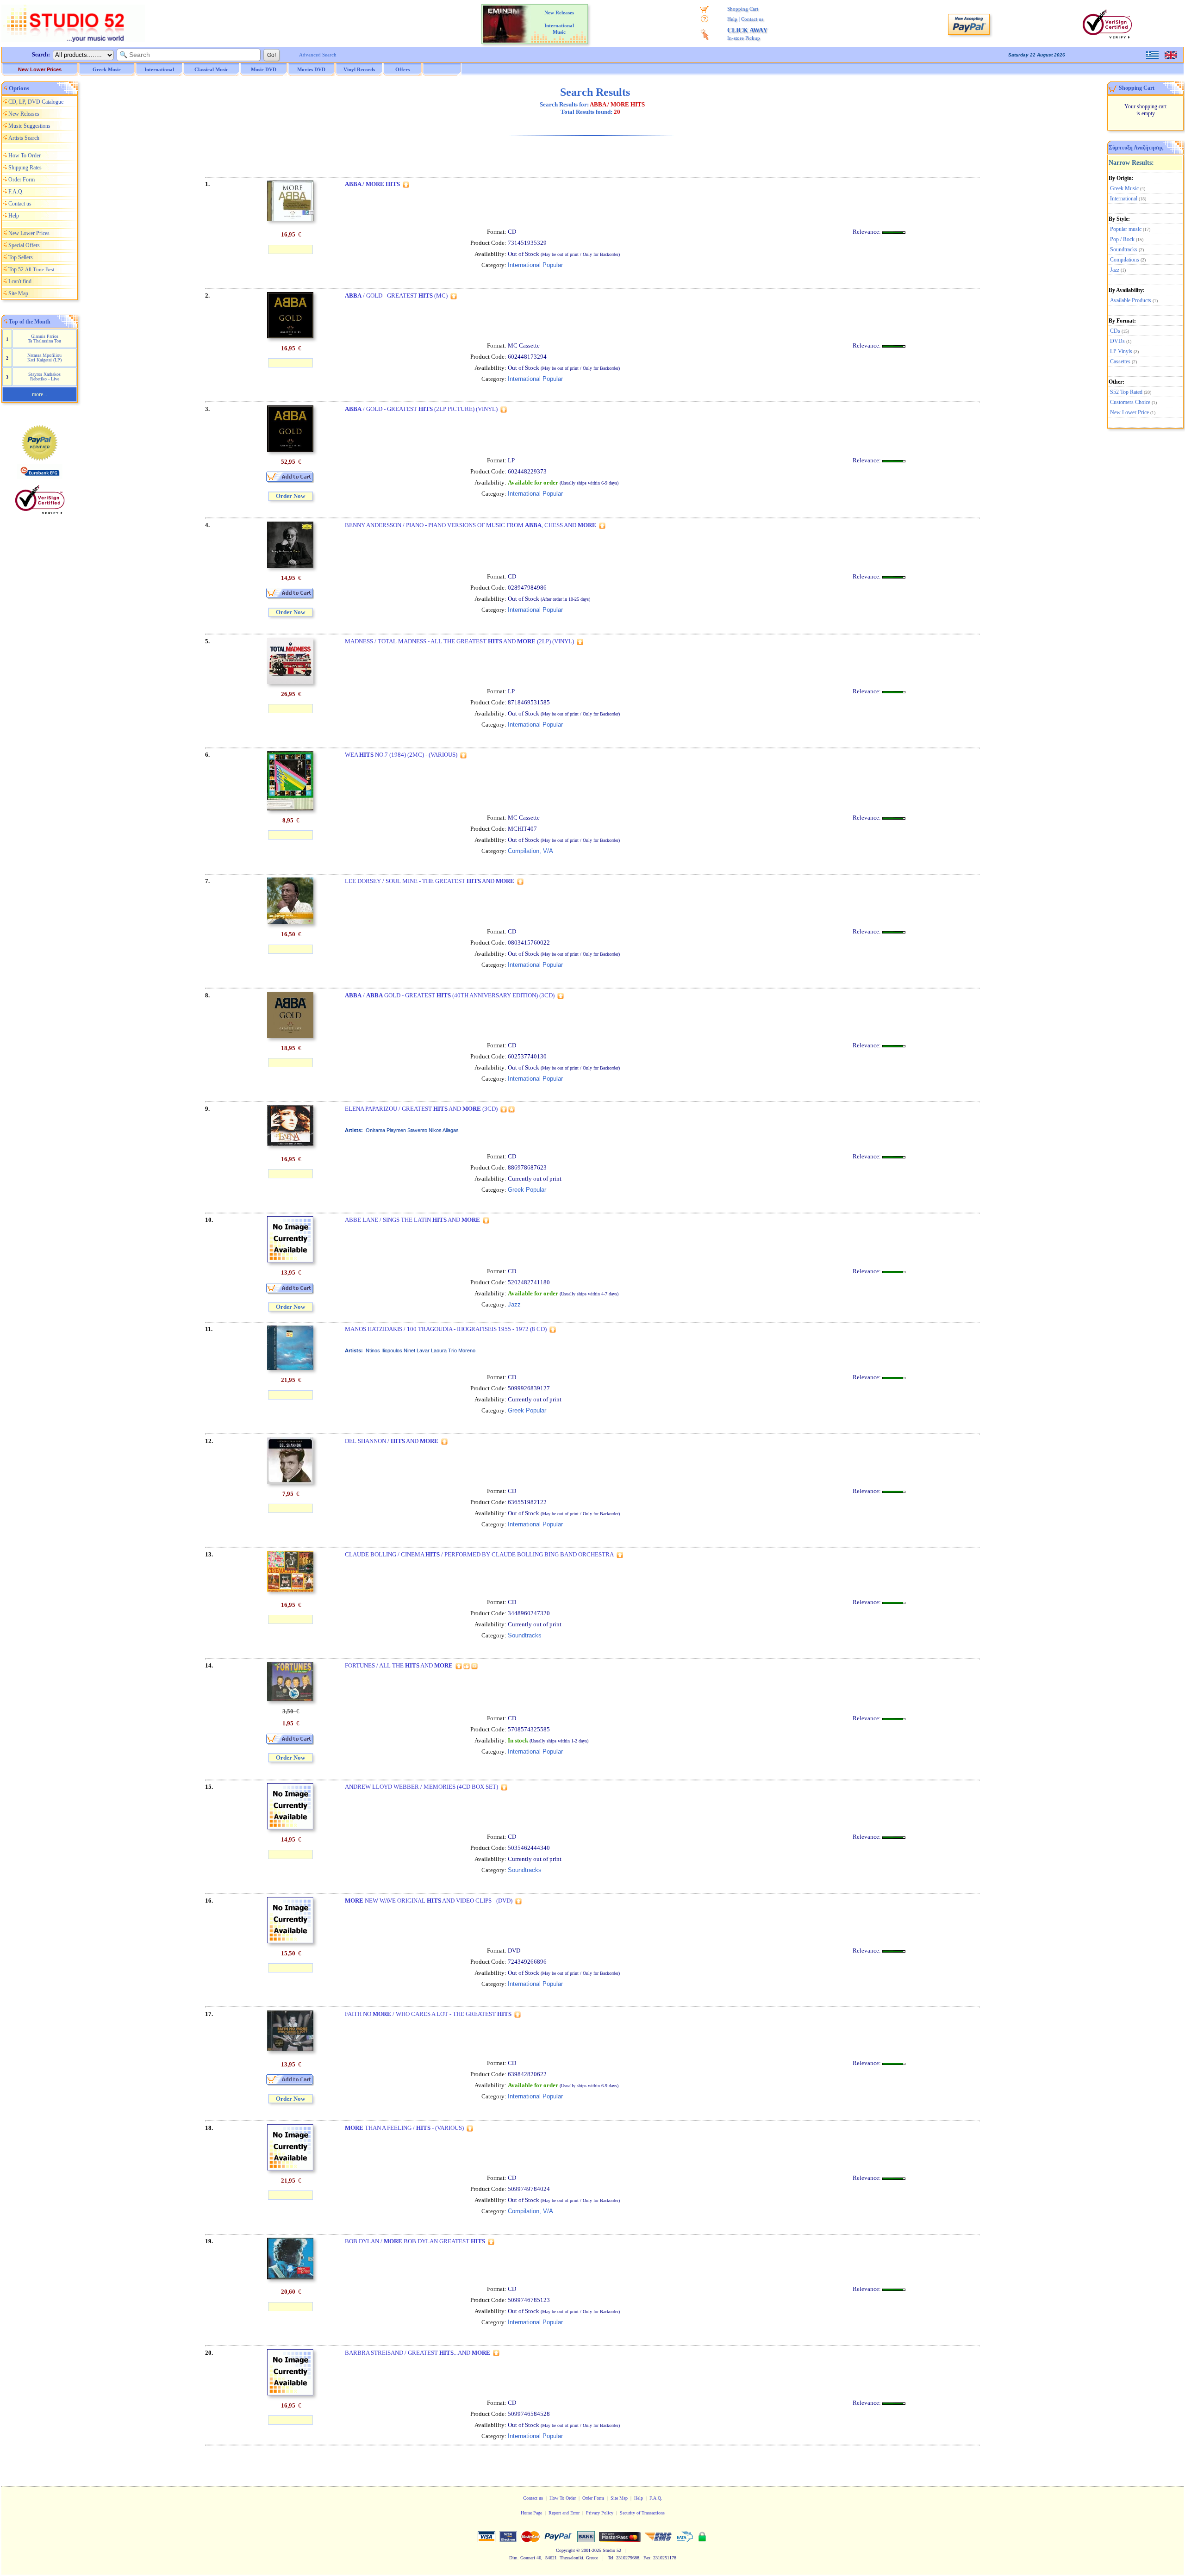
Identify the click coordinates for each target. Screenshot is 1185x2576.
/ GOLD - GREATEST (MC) (396, 296)
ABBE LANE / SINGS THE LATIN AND (412, 1220)
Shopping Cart (743, 9)
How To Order (25, 156)
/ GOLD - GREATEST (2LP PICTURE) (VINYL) (421, 409)
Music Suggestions (29, 126)
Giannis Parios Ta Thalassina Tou (44, 339)
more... (40, 394)
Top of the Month (30, 322)
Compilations (1125, 260)
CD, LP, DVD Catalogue (36, 102)
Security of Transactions (642, 2513)
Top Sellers (21, 257)
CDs (1115, 331)
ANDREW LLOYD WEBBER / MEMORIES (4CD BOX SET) (421, 1787)
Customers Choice (1130, 402)
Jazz (1115, 270)
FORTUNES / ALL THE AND (399, 1665)
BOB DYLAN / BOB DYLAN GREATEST (415, 2241)
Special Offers (24, 245)
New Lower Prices (40, 69)
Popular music (1126, 229)
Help (732, 19)
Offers (402, 69)
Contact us (752, 19)
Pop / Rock (1122, 239)
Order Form (22, 180)
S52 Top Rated (1126, 392)
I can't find (20, 281)
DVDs (1117, 341)
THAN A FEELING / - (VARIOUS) (404, 2128)
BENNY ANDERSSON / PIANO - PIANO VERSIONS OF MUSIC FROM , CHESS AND (471, 525)
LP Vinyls (1121, 351)
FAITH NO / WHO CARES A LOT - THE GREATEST (428, 2014)
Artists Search (24, 138)
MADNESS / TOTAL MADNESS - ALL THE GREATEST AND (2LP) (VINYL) (459, 641)
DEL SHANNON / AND (392, 1441)
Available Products (1131, 300)
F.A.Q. (16, 192)
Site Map (18, 293)
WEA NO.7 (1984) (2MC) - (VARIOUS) (401, 755)
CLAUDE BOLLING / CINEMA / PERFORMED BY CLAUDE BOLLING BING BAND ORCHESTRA (479, 1554)
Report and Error (564, 2513)
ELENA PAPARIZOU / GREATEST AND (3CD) (421, 1109)
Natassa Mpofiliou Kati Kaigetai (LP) (44, 358)
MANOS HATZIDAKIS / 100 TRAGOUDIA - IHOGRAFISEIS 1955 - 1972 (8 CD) (446, 1329)
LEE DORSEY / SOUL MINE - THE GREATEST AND (430, 881)
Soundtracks (1124, 249)
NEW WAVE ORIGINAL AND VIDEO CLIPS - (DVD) (429, 1901)
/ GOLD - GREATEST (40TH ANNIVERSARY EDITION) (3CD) (450, 995)
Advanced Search (318, 55)
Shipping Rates (25, 168)
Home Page (531, 2513)
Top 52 (31, 269)
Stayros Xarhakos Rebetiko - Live (44, 376)
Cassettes (1120, 361)
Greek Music (1124, 188)
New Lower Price (1129, 412)
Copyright (565, 2550)
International (1124, 199)
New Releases (24, 114)
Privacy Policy (600, 2513)
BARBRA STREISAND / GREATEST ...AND (418, 2353)
